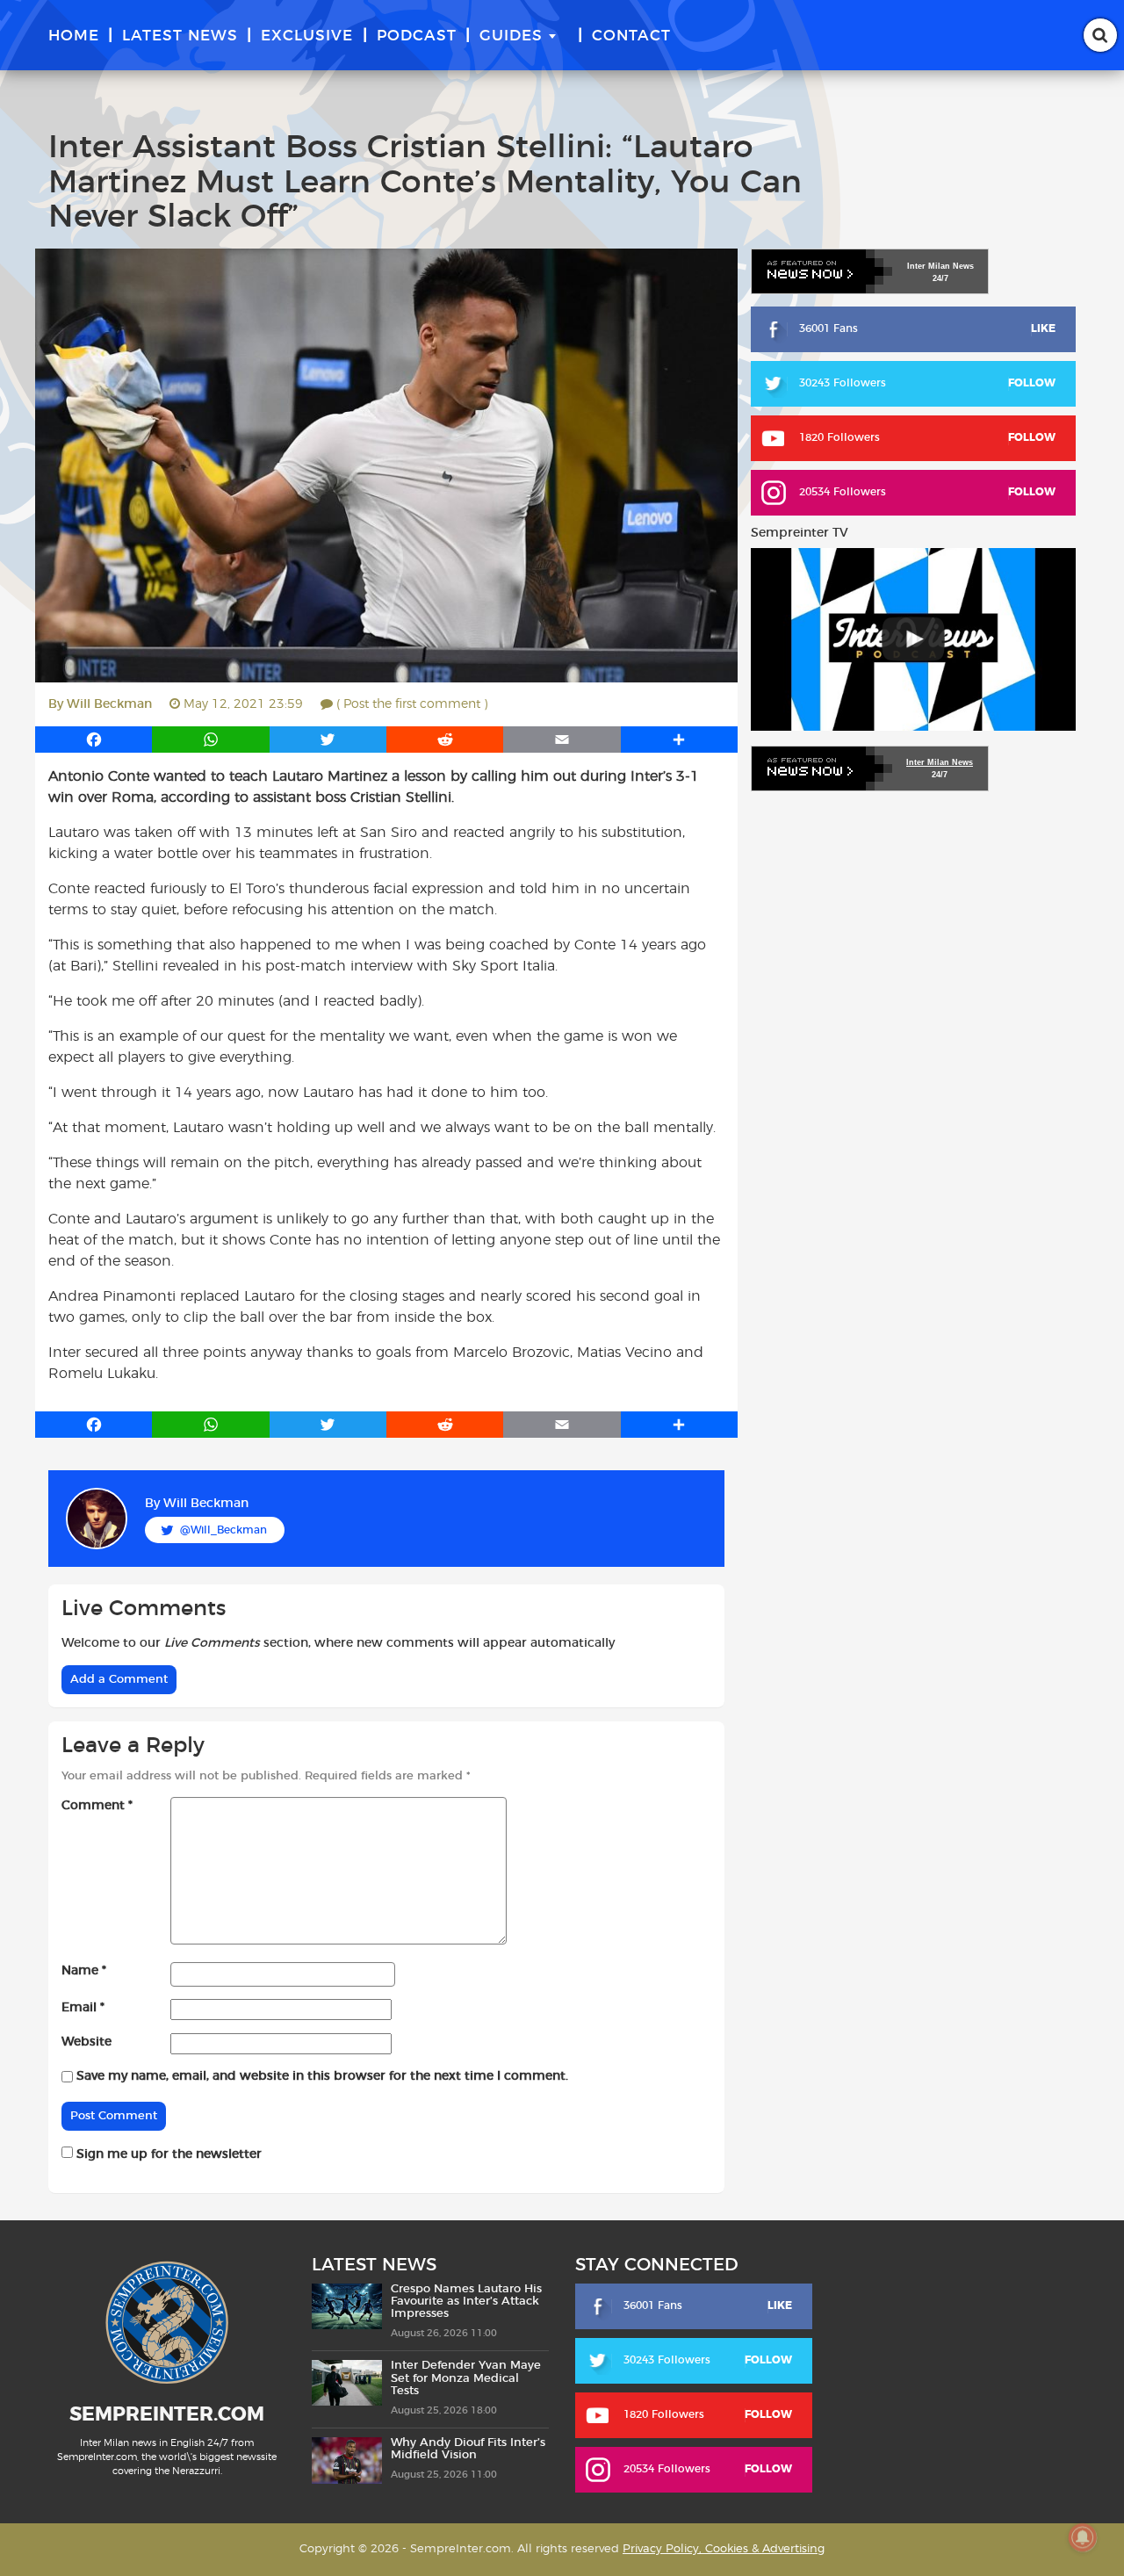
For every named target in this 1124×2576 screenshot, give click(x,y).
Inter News (940, 266)
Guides (511, 36)
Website (86, 2042)
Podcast (417, 36)
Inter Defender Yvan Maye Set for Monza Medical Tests (466, 2378)
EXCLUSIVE (307, 36)
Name (84, 1971)
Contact (631, 36)
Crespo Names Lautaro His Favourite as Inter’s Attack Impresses (466, 2302)
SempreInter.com (167, 2414)
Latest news (180, 36)
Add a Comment (119, 1680)
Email (83, 2008)
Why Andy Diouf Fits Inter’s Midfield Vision (468, 2449)
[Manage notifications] (1083, 2537)
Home (74, 36)
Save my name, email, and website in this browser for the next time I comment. (322, 2076)
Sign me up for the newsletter (167, 2154)
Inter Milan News (940, 762)
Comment (97, 1806)
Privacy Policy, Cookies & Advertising (724, 2549)
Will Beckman (109, 704)
